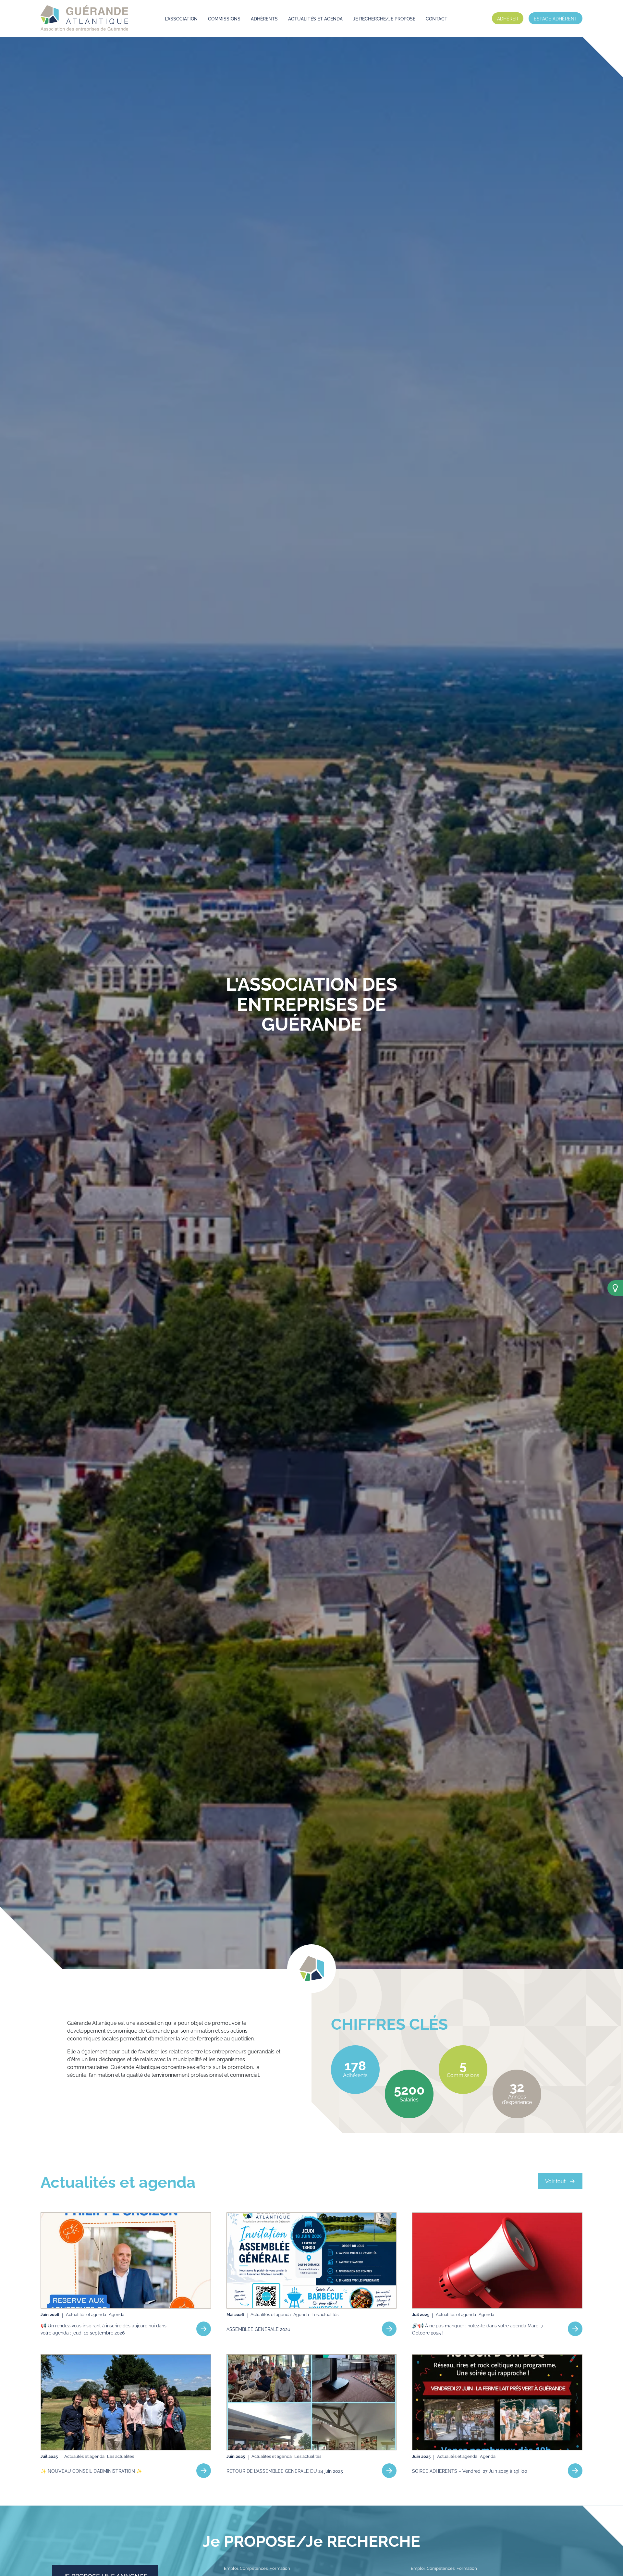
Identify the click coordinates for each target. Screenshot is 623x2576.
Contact (437, 18)
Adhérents (264, 18)
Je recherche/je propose (384, 18)
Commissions (224, 18)
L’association (181, 18)
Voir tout (555, 2181)
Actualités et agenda (315, 18)
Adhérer (508, 18)
